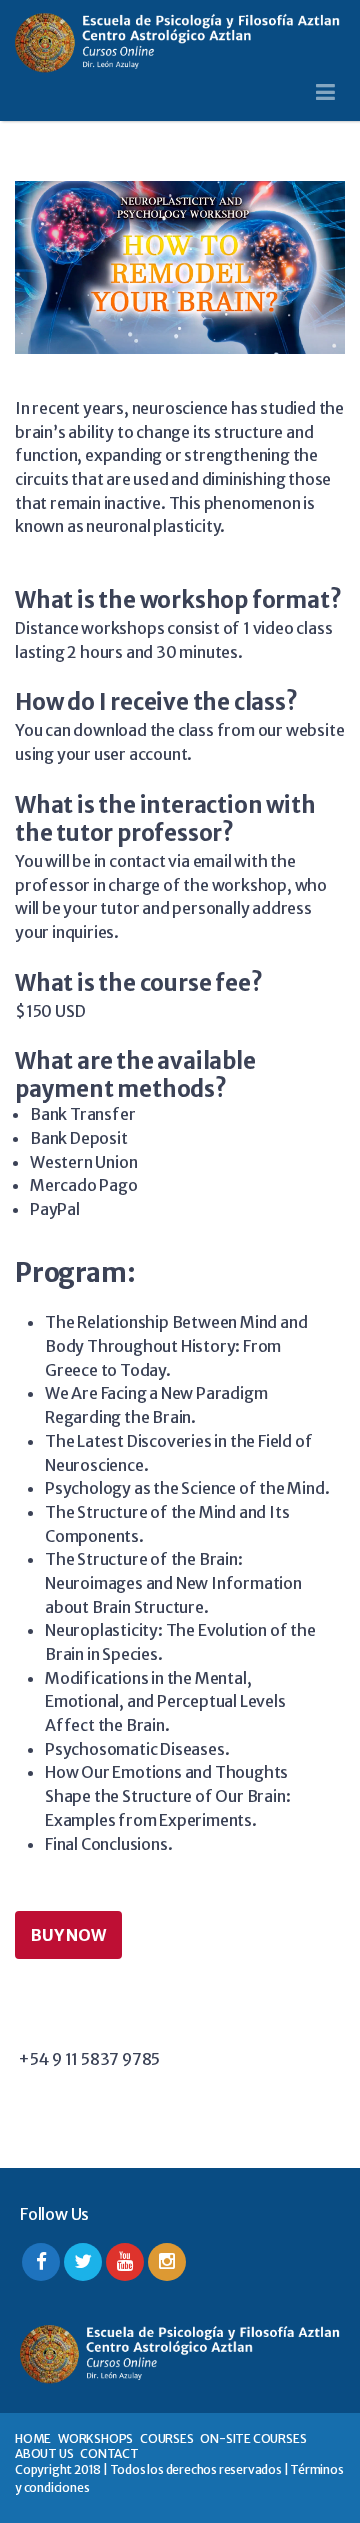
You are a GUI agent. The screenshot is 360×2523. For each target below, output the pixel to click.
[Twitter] (83, 2262)
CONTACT (109, 2453)
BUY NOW (68, 1935)
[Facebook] (41, 2262)
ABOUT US (44, 2453)
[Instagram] (167, 2262)
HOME (33, 2438)
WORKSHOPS (95, 2438)
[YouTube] (125, 2262)
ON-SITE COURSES (253, 2438)
